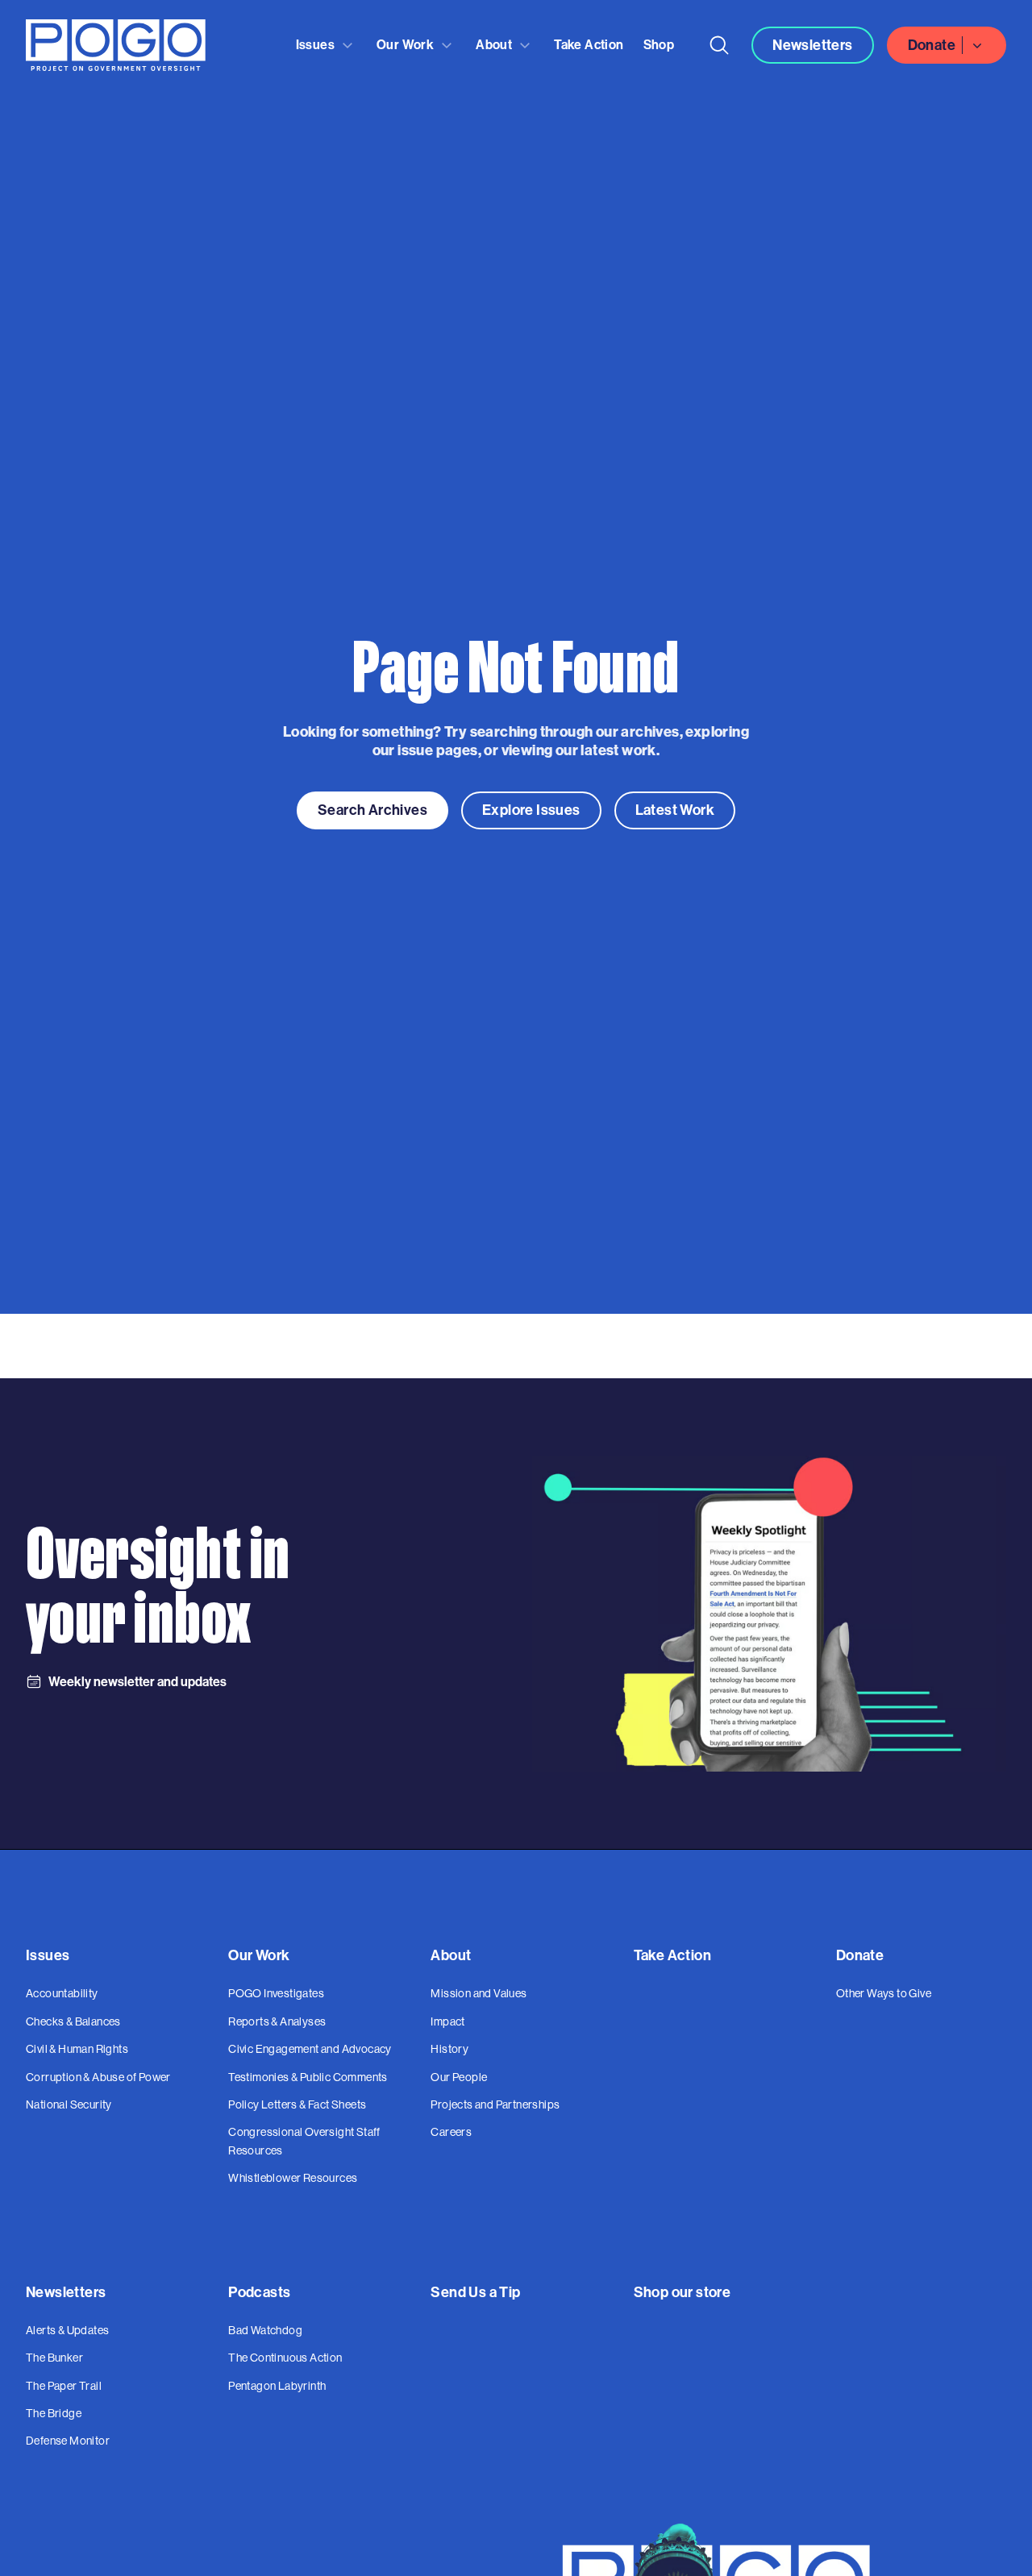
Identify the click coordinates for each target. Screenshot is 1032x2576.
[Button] (719, 45)
